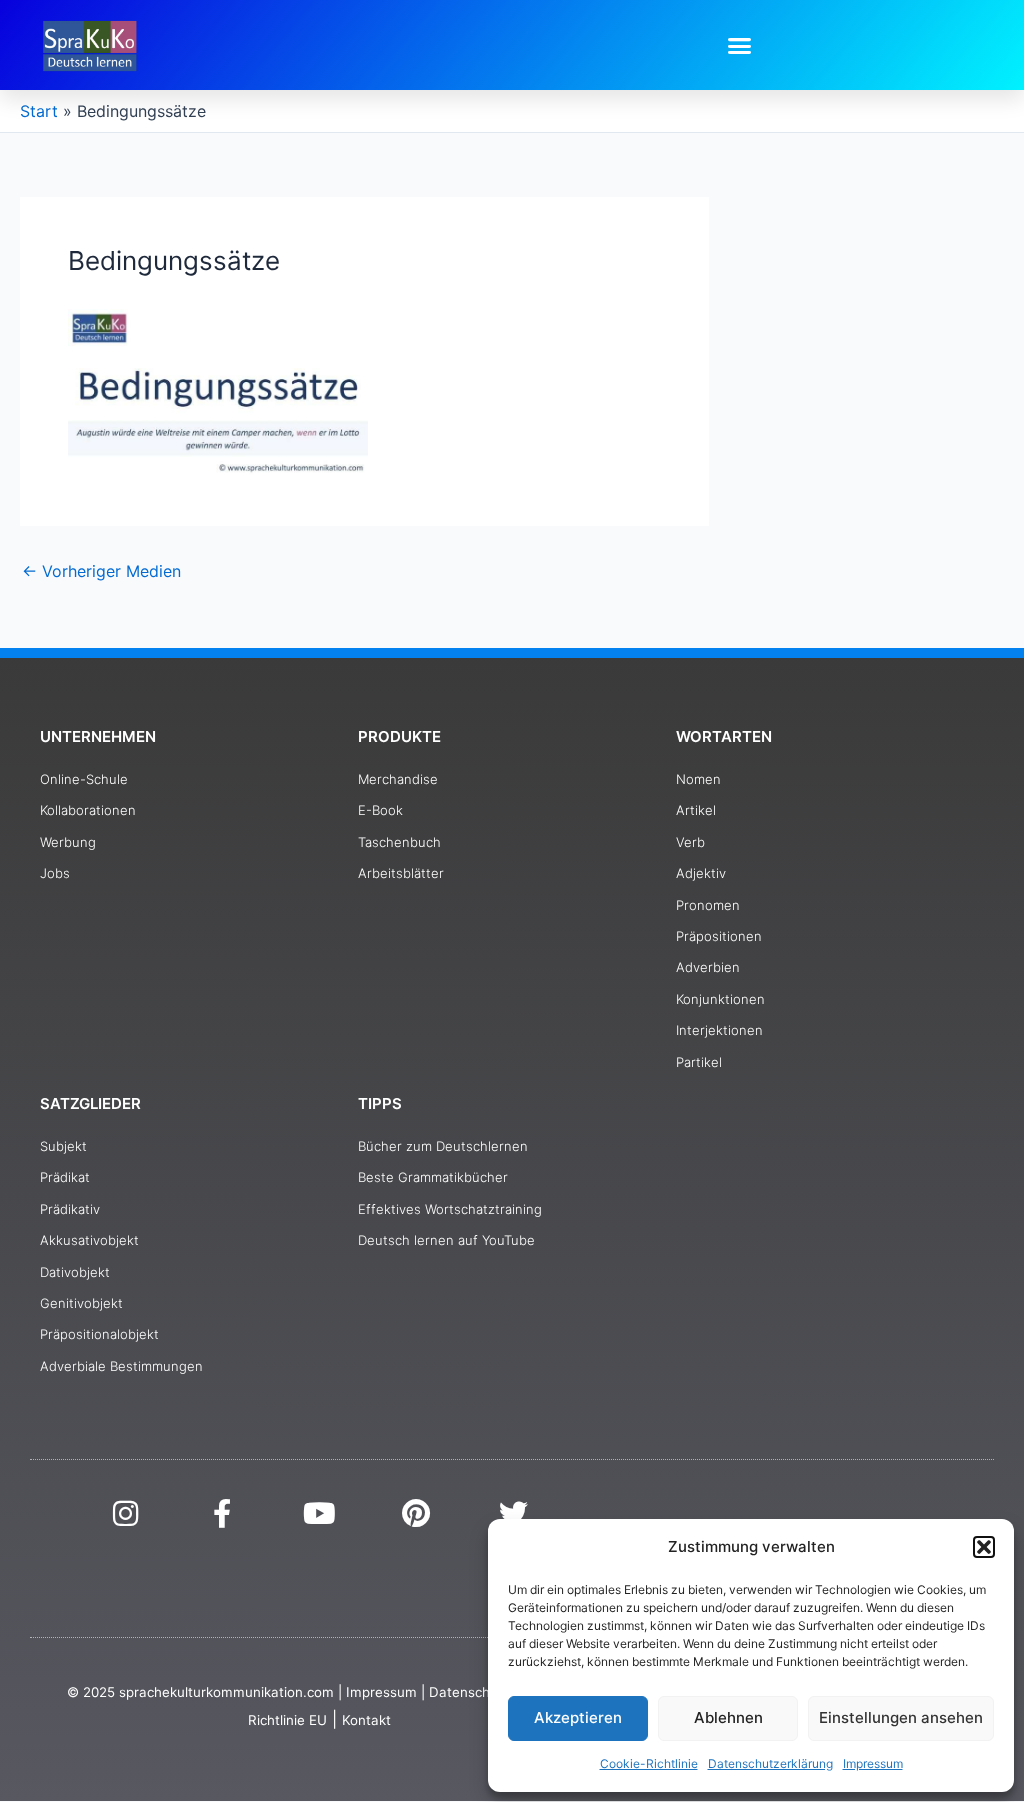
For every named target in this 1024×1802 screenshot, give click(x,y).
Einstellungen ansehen (901, 1717)
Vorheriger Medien (101, 571)
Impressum (873, 1763)
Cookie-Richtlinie (649, 1763)
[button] (984, 1547)
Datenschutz (469, 1692)
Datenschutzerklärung (770, 1763)
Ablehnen (728, 1717)
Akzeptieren (578, 1717)
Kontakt (366, 1720)
